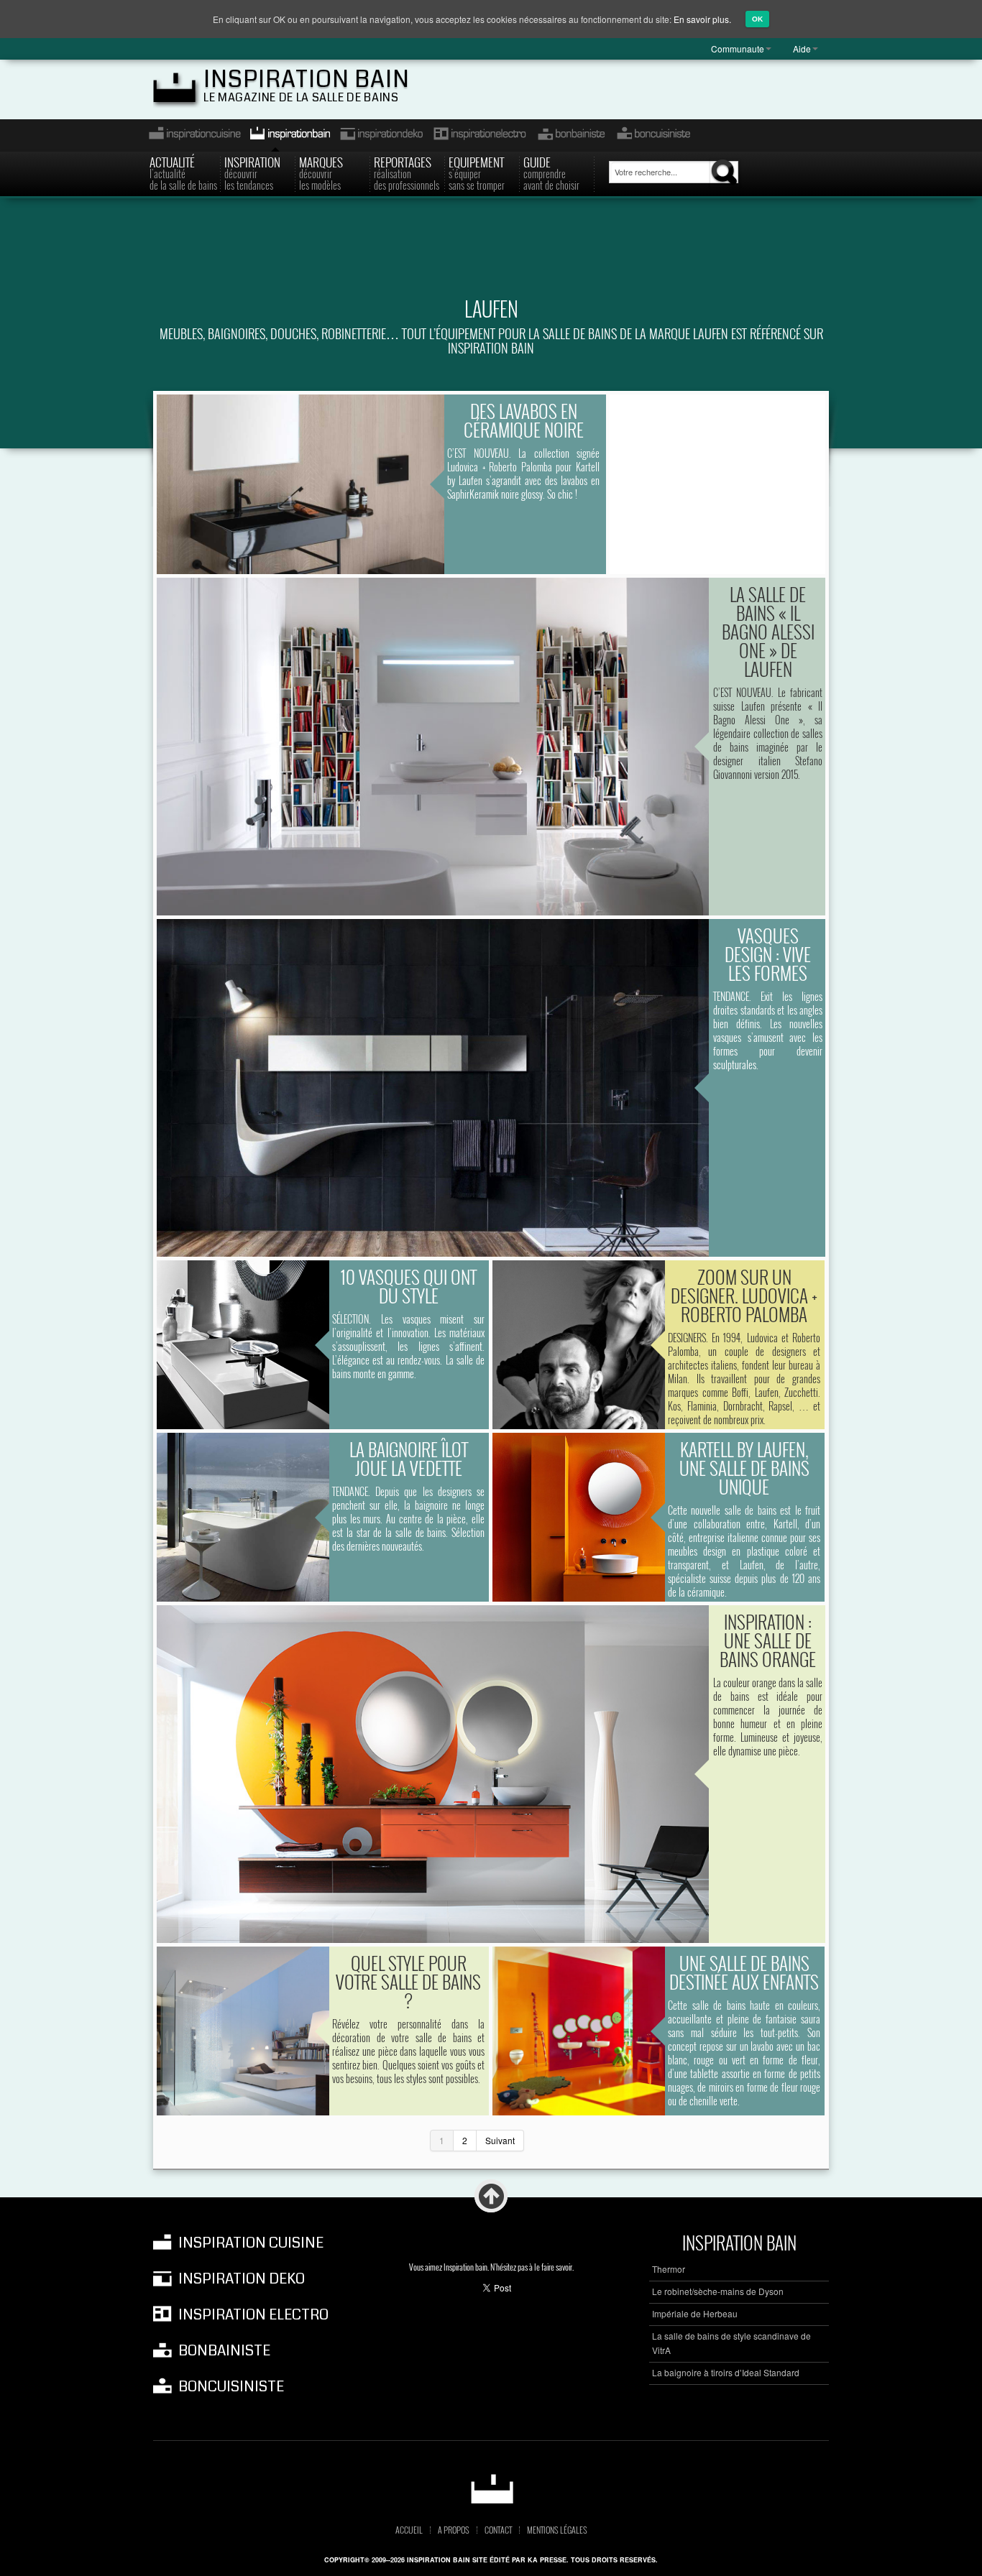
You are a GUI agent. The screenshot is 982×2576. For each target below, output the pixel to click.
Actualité (183, 172)
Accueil (409, 2530)
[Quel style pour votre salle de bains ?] (243, 2031)
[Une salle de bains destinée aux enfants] (579, 2031)
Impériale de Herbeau (695, 2313)
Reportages (407, 172)
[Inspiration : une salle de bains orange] (433, 1774)
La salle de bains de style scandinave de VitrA (731, 2343)
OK (757, 19)
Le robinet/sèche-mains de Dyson (718, 2291)
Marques (321, 172)
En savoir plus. (702, 19)
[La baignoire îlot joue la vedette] (243, 1517)
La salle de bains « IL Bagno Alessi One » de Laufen (768, 631)
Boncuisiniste (653, 135)
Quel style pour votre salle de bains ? (408, 1981)
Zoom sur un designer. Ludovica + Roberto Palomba (744, 1295)
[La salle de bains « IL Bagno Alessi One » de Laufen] (433, 747)
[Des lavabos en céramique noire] (300, 484)
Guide (551, 172)
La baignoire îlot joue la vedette (409, 1458)
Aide (802, 49)
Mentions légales (557, 2530)
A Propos (454, 2530)
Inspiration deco (380, 135)
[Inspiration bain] (491, 2489)
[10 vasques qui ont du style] (243, 1345)
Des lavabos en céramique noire (524, 420)
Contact (498, 2530)
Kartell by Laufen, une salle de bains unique (744, 1468)
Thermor (669, 2269)
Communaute (738, 49)
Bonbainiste (571, 135)
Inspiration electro (479, 135)
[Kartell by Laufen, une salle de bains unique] (579, 1517)
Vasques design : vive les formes (768, 954)
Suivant (500, 2140)
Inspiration (252, 172)
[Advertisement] (491, 256)
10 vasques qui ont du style (409, 1286)
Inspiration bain (307, 79)
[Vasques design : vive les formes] (433, 1088)
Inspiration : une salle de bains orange (768, 1640)
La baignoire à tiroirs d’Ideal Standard (726, 2372)
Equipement (477, 172)
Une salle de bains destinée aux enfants (744, 1972)
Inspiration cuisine (191, 135)
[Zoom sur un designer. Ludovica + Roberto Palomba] (579, 1345)
